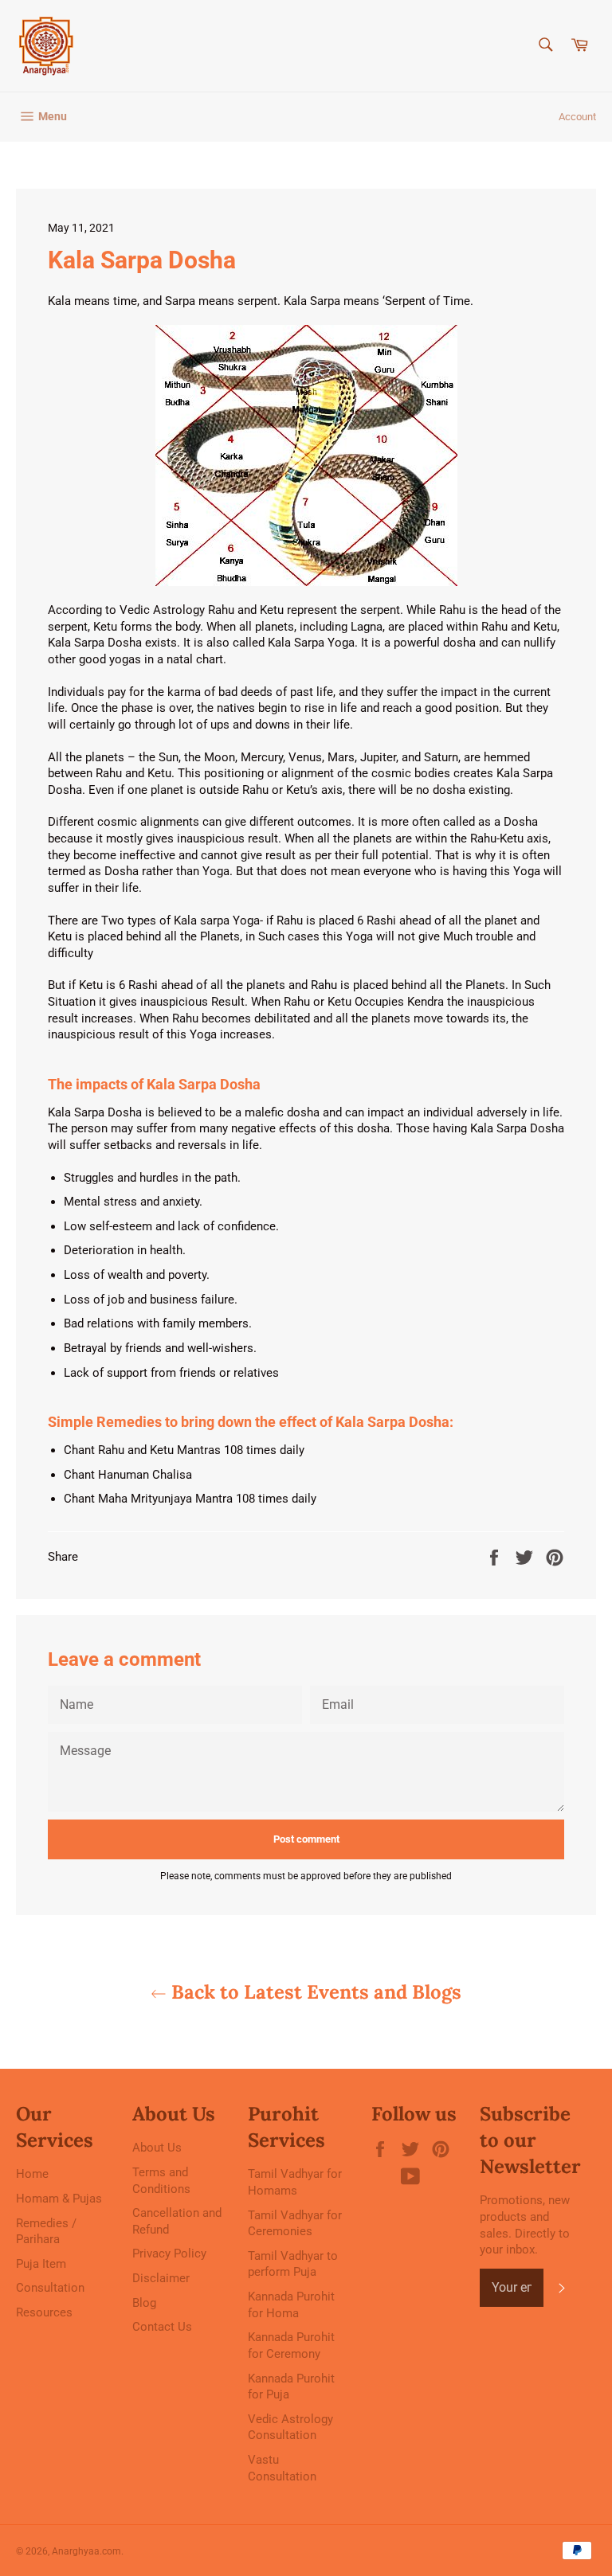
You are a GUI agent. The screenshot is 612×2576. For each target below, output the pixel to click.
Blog (144, 2303)
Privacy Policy (169, 2254)
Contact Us (162, 2327)
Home (32, 2174)
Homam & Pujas (59, 2199)
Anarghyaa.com (86, 2551)
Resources (44, 2312)
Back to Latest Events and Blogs (314, 1992)
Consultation (50, 2288)
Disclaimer (161, 2278)
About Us (157, 2148)
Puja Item (41, 2264)
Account (577, 117)
